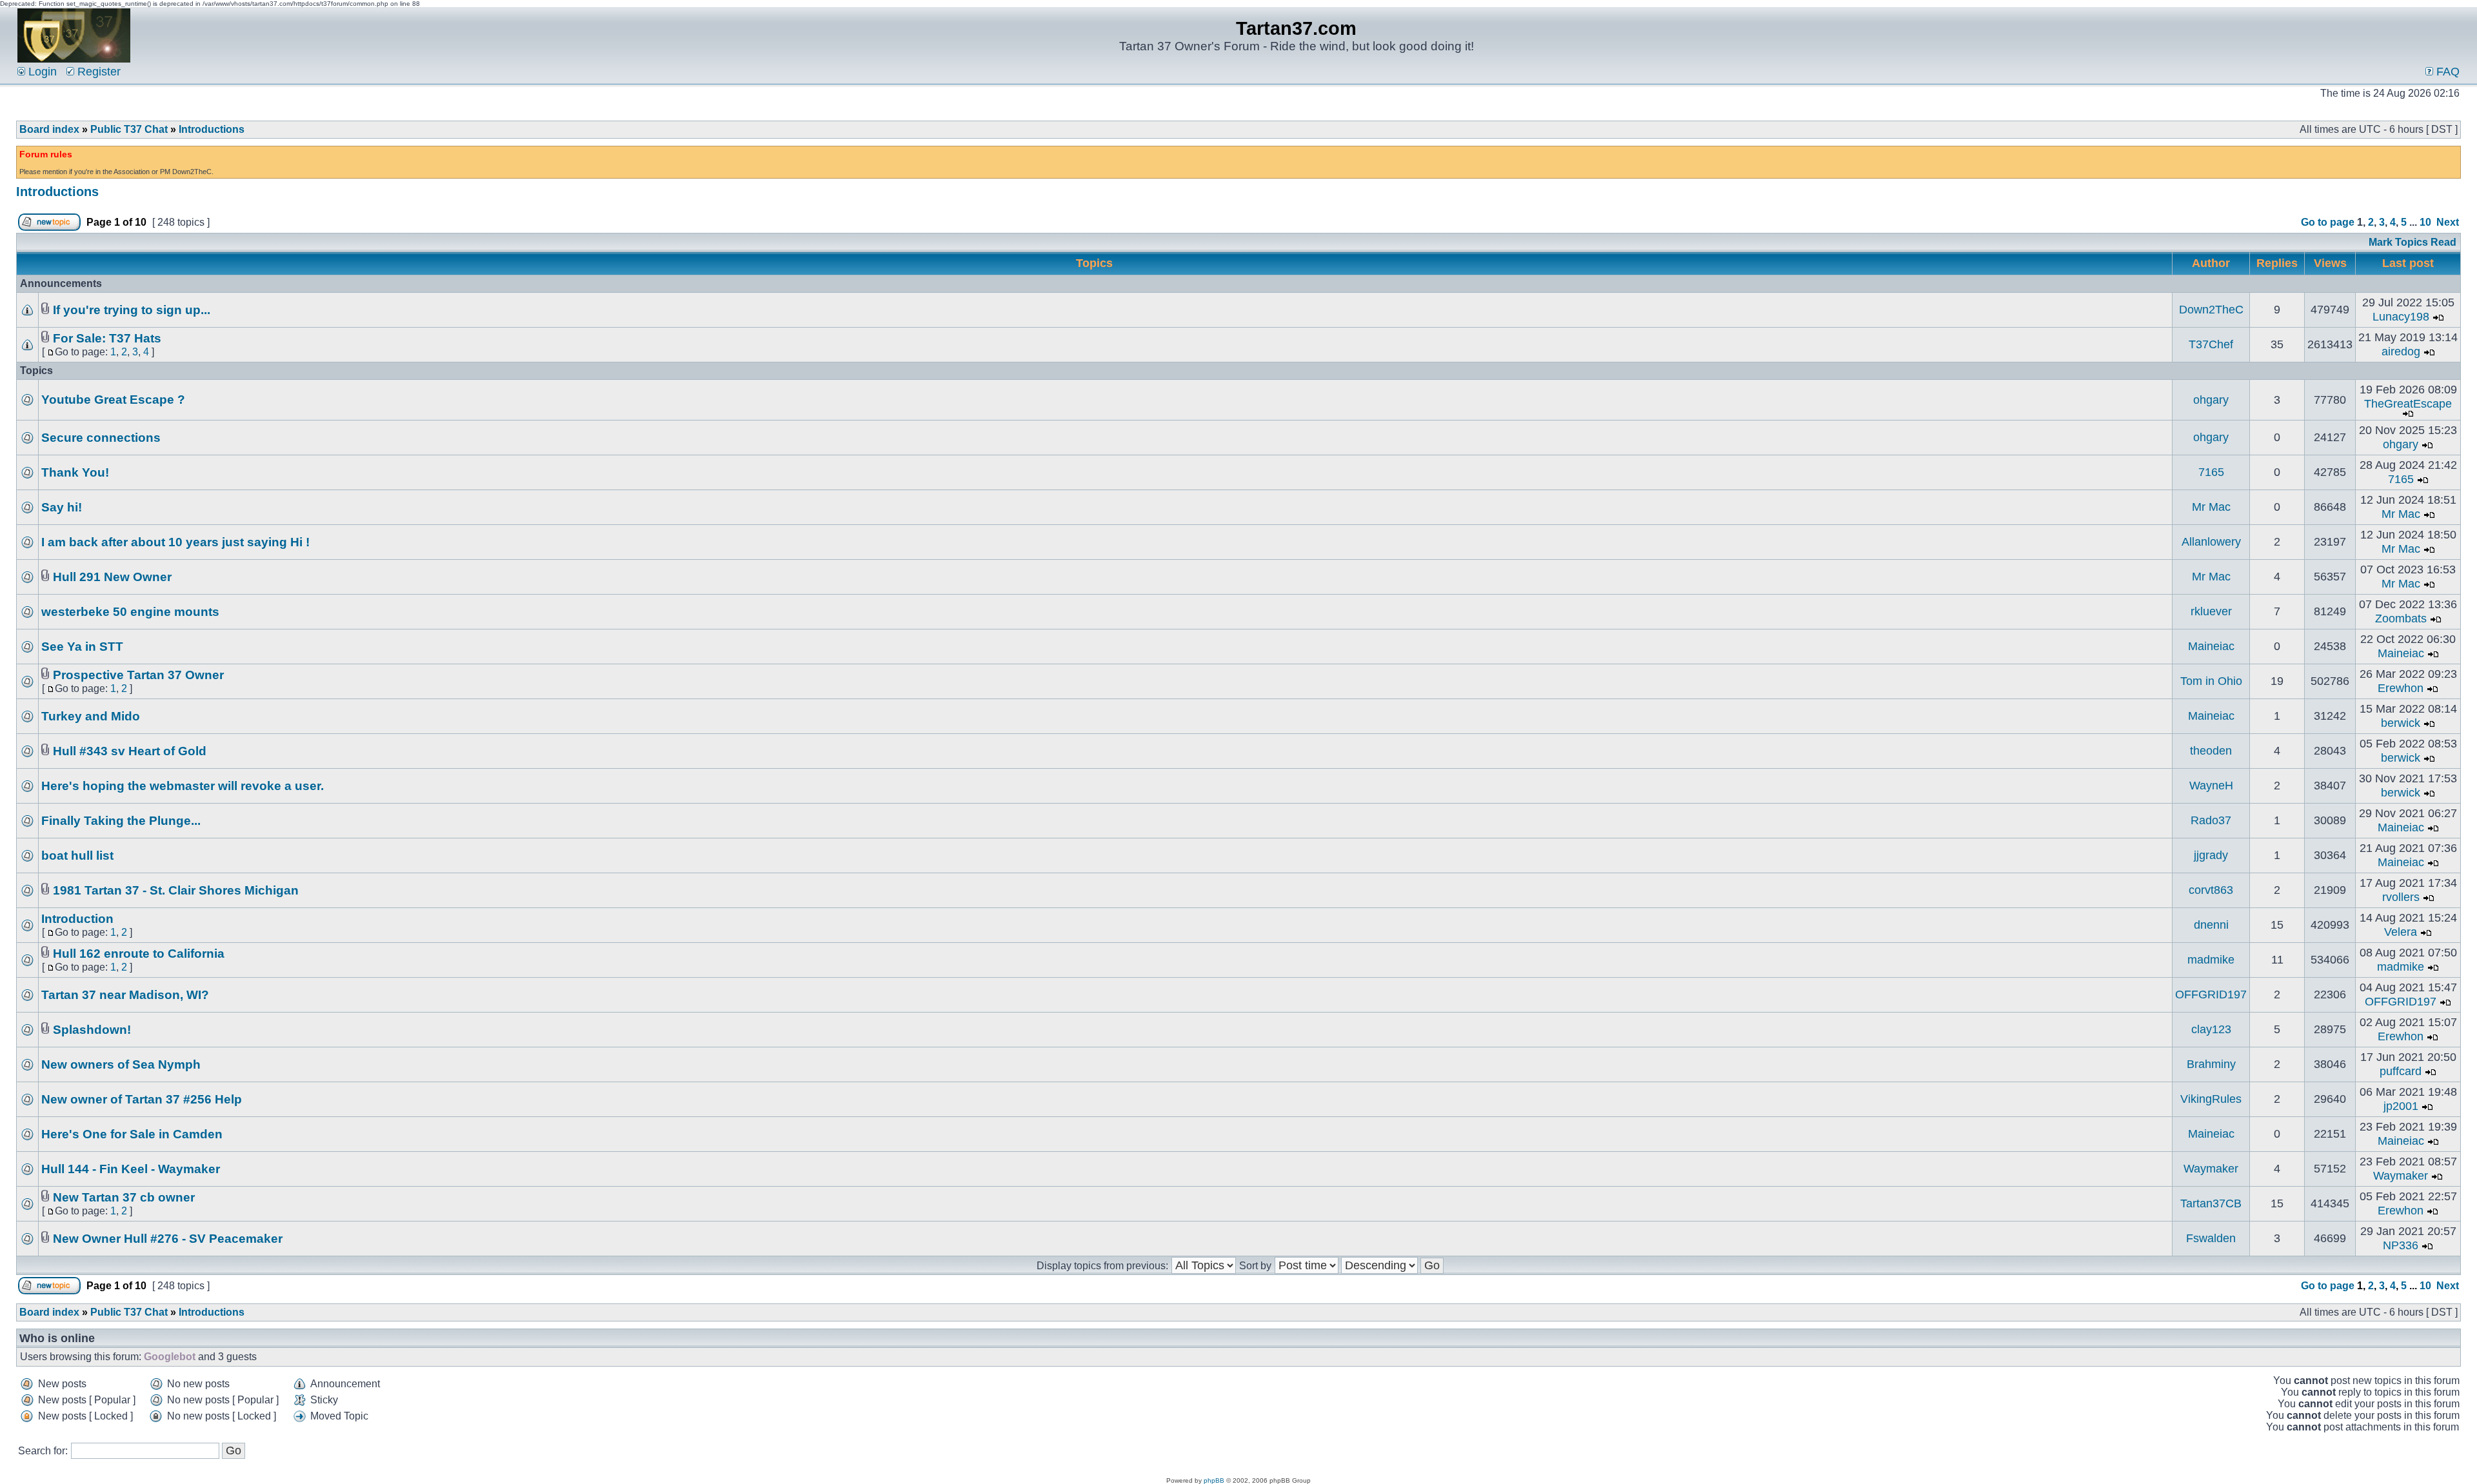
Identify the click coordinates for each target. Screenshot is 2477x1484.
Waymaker (2211, 1169)
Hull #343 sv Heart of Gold (130, 751)
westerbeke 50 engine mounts (130, 612)
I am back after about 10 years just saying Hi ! (175, 542)
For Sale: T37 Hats (107, 338)
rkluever (2211, 611)
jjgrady (2211, 855)
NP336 (2401, 1245)
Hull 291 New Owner (112, 577)
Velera (2401, 932)
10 (2425, 222)
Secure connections (101, 438)
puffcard (2401, 1071)
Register (97, 72)
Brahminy (2211, 1064)
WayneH (2211, 786)
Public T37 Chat (129, 129)
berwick (2401, 723)
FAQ (2446, 72)
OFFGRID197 (2211, 994)
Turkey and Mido (91, 716)
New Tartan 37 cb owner (124, 1197)
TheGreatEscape (2408, 404)
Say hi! (62, 507)
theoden (2211, 751)
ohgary (2211, 400)
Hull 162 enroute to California (139, 954)
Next (2448, 222)
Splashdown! (92, 1030)
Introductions (212, 129)
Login (41, 72)
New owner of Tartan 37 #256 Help (142, 1099)
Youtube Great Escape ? (113, 400)
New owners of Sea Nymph (121, 1064)
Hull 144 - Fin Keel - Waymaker (131, 1169)
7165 (2211, 472)
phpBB (1214, 1480)
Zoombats (2401, 618)
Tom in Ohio (2211, 681)
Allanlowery (2211, 542)
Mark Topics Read (2412, 242)
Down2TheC (2211, 310)
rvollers (2401, 897)
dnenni (2211, 925)
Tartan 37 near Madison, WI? (125, 995)
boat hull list (77, 856)
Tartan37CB (2211, 1203)
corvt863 (2211, 890)
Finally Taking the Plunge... (121, 821)
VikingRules (2211, 1099)
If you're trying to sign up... (132, 310)
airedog (2401, 351)
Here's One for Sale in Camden (132, 1134)
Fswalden (2211, 1238)
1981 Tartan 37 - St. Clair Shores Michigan (176, 890)
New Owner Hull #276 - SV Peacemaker (168, 1239)
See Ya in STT (82, 647)
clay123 (2211, 1029)
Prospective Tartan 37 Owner (138, 675)
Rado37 (2211, 820)
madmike (2211, 960)
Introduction (77, 919)
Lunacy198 (2401, 317)
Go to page (2328, 222)
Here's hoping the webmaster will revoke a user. (183, 786)
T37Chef (2211, 344)
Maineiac (2211, 646)
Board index (49, 129)
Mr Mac (2211, 507)
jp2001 (2401, 1106)
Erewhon (2401, 688)
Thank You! (75, 472)
